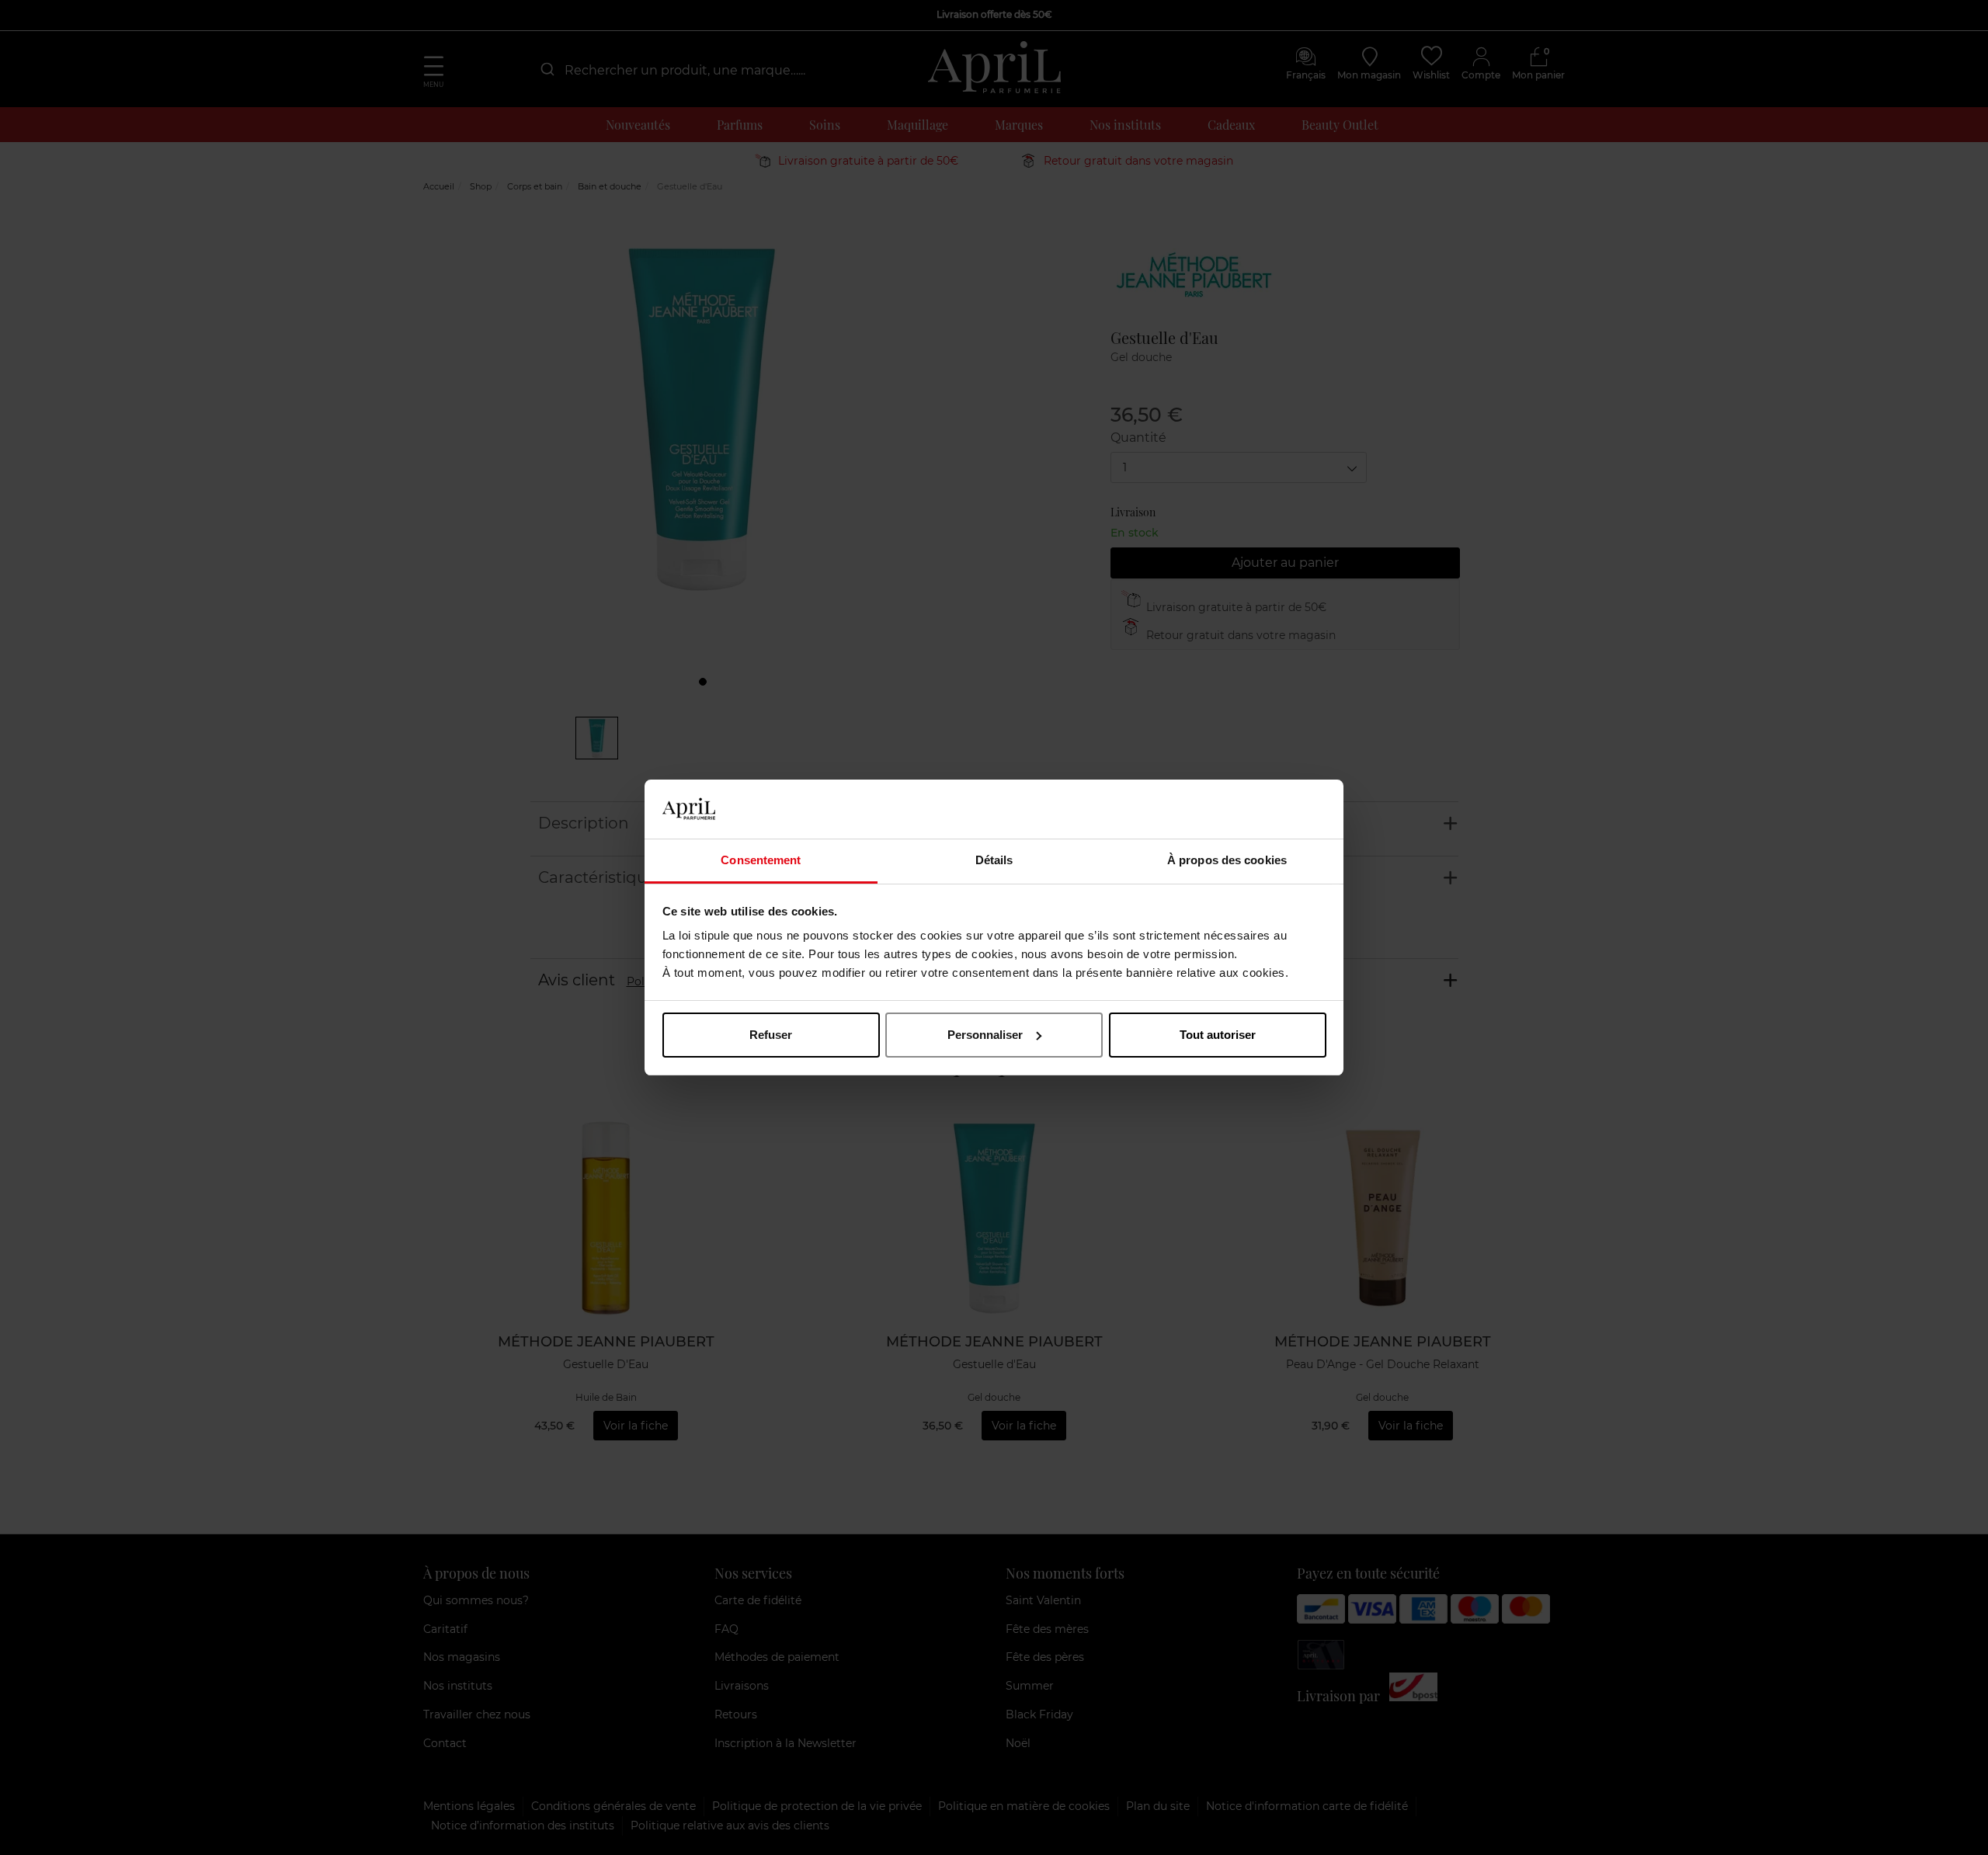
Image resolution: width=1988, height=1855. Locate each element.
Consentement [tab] (761, 860)
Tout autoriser (1218, 1035)
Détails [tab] (994, 860)
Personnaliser (985, 1035)
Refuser (771, 1035)
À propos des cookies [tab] (1227, 860)
